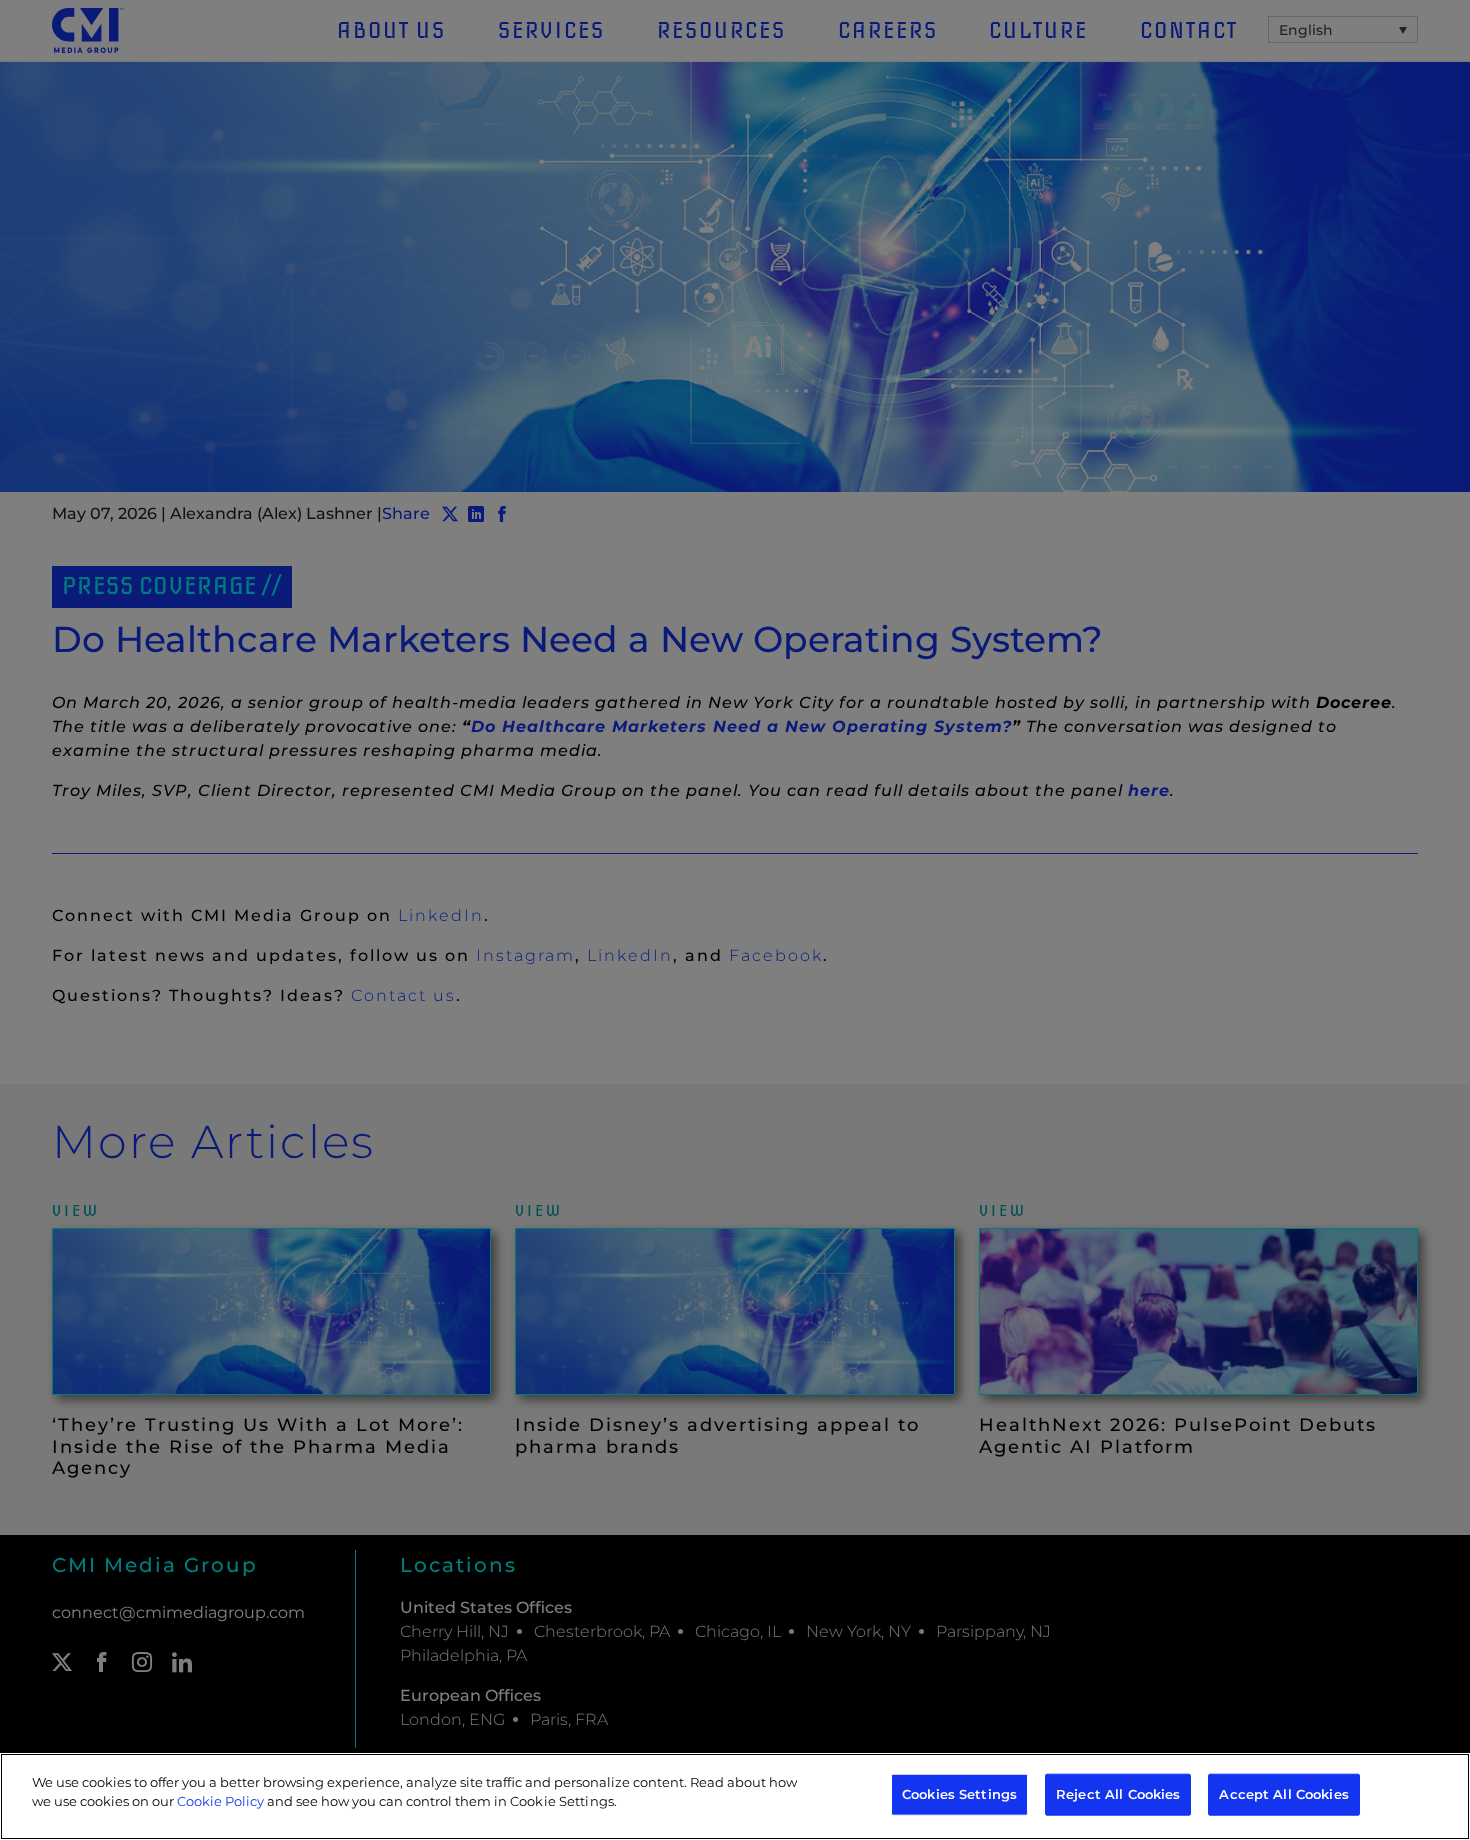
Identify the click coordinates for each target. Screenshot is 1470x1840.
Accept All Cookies (1283, 1794)
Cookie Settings (562, 1801)
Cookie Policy (220, 1801)
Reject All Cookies (1118, 1794)
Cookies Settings (959, 1794)
